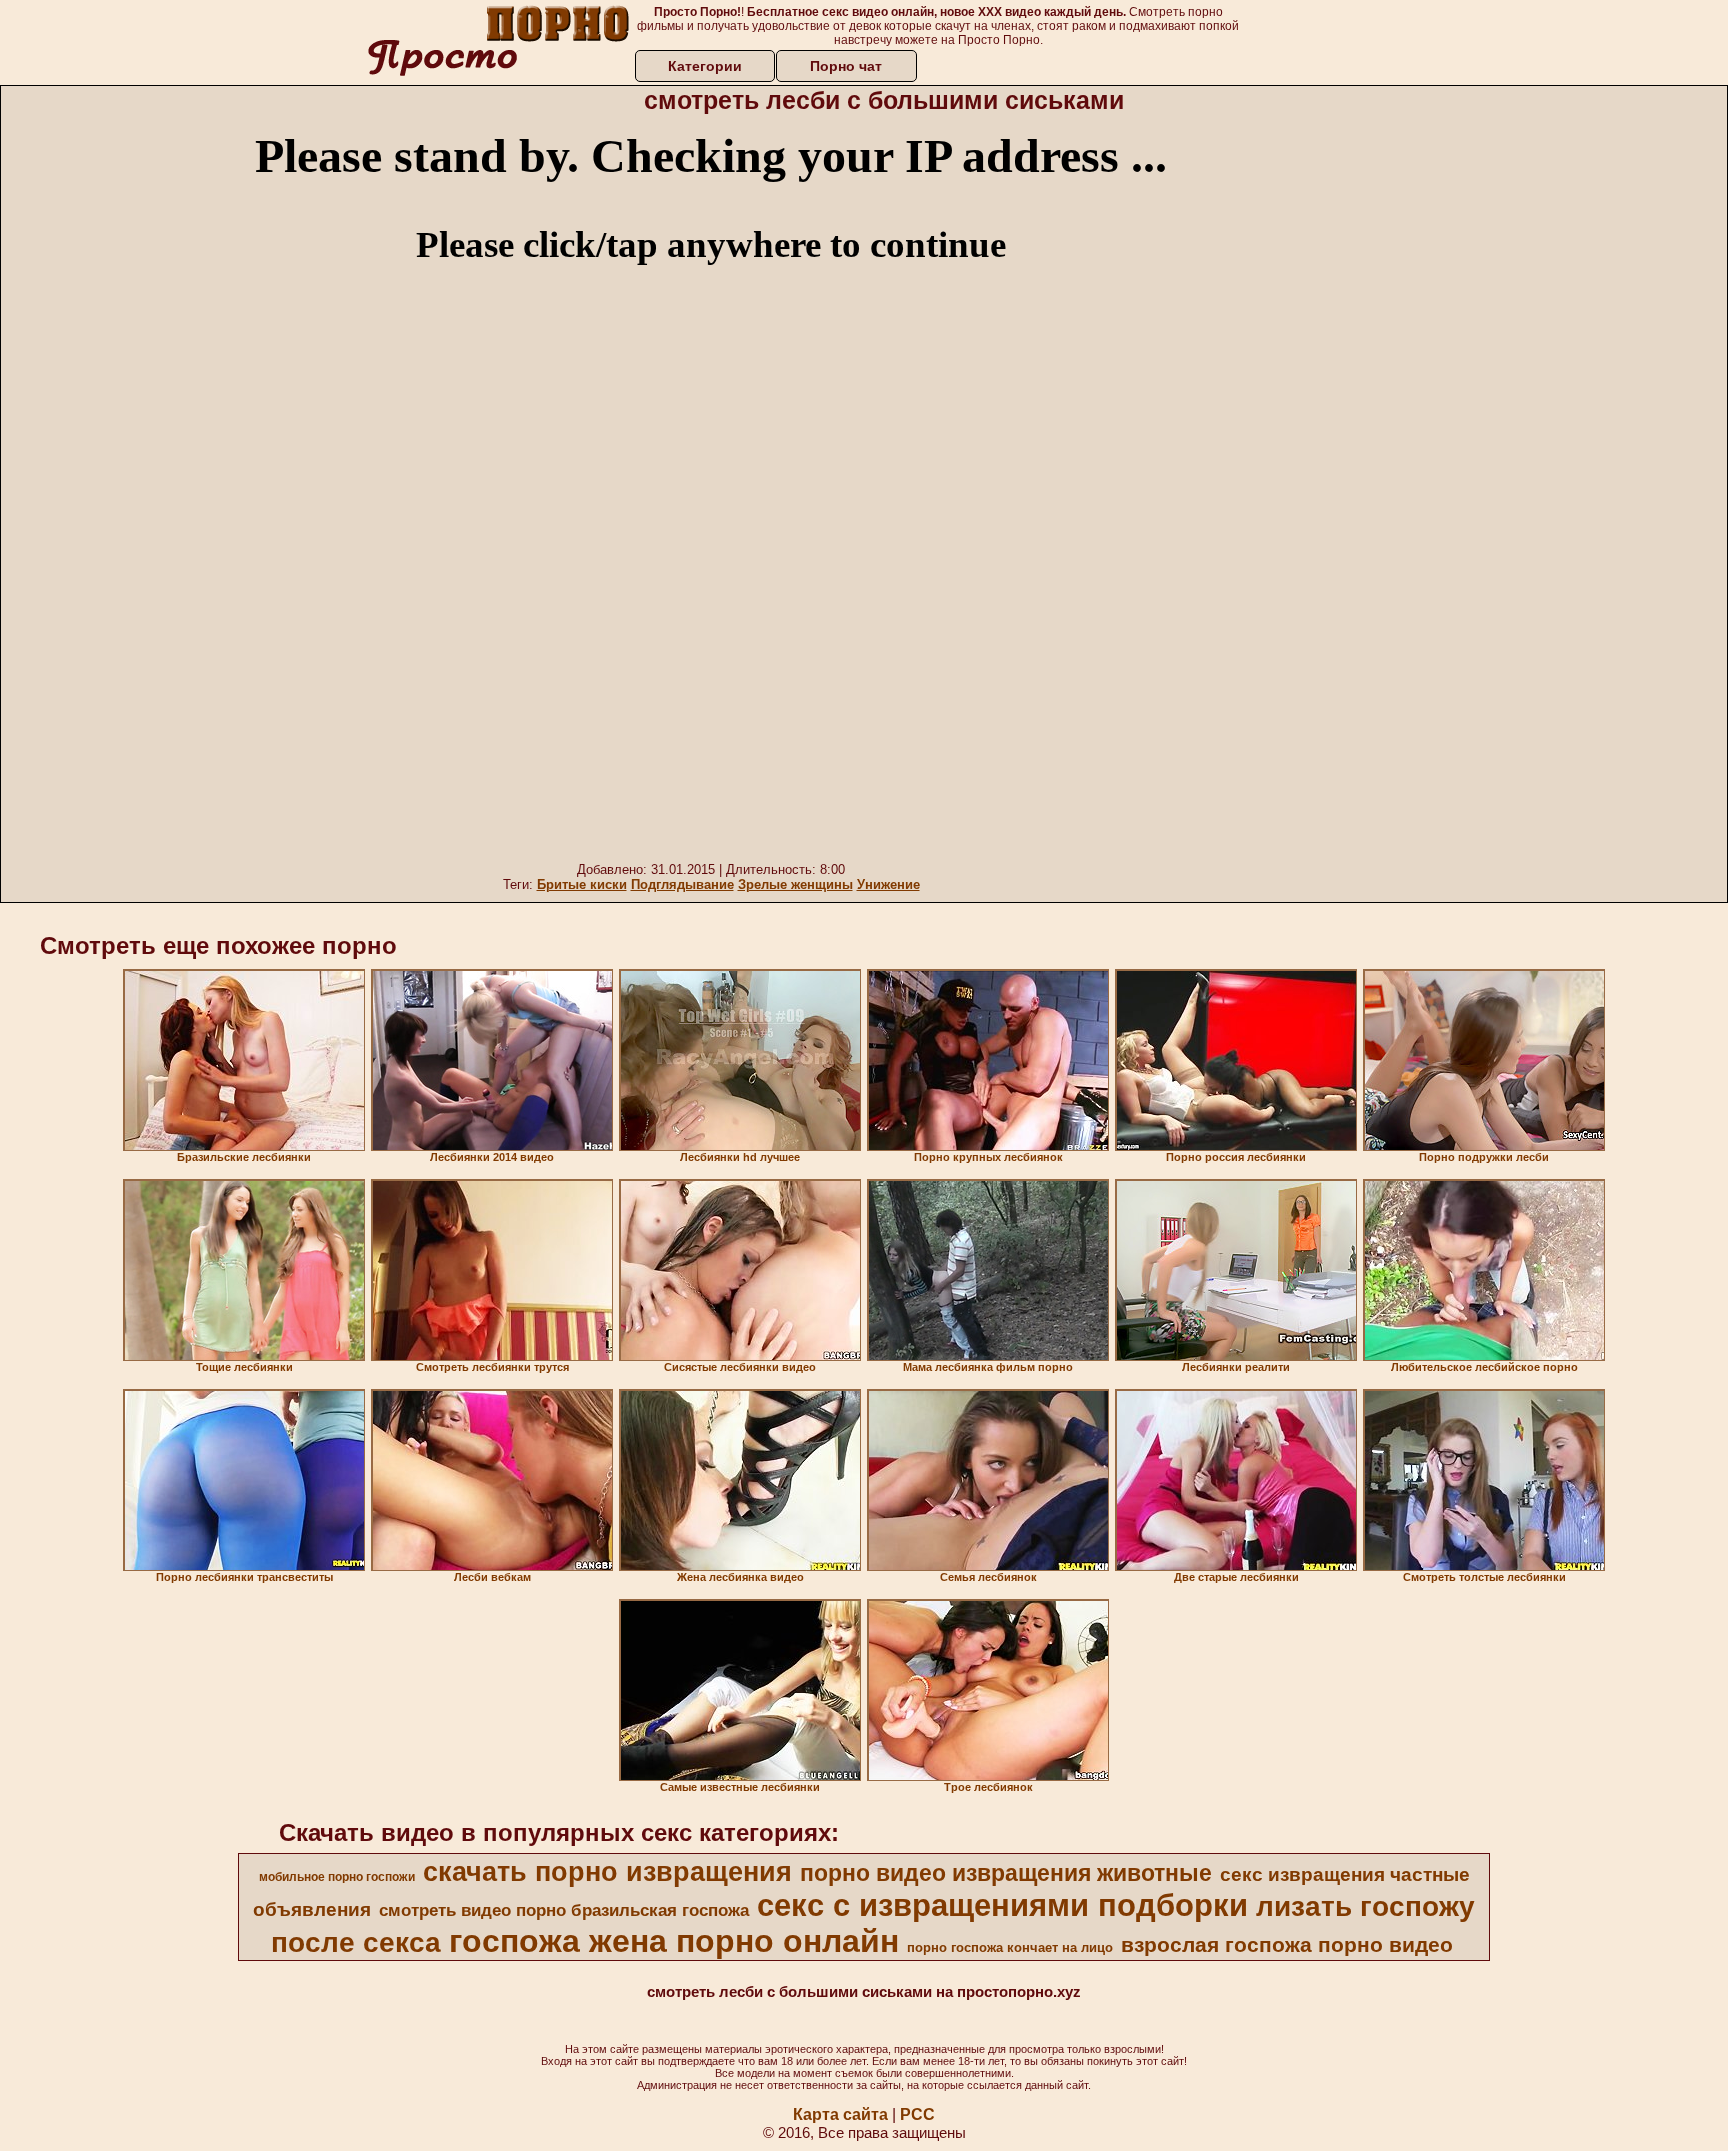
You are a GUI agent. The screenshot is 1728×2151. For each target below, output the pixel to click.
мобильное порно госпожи (337, 1877)
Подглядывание (682, 884)
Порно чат (846, 66)
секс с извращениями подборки (1002, 1905)
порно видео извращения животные (1006, 1873)
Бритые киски (582, 884)
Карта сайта (840, 2114)
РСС (917, 2114)
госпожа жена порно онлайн (674, 1941)
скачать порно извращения (607, 1872)
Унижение (888, 884)
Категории (705, 66)
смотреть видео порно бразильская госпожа (564, 1910)
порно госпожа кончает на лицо (1010, 1947)
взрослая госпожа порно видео (1287, 1945)
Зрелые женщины (795, 884)
